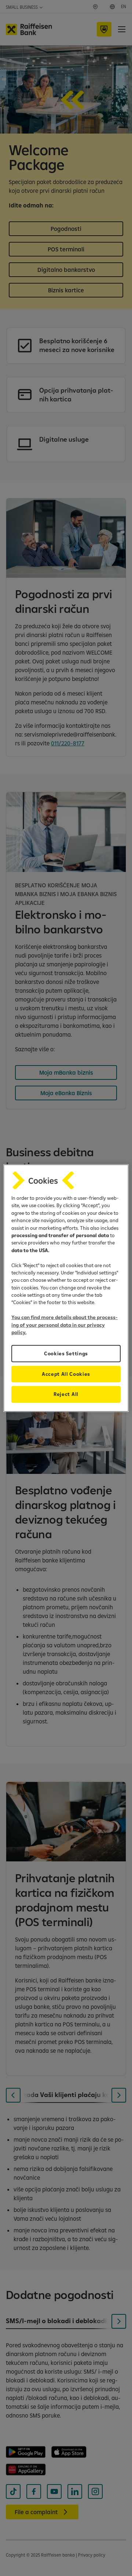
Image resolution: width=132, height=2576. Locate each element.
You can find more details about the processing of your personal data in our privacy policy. (65, 1325)
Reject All (66, 1394)
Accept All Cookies (66, 1374)
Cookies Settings (66, 1353)
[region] (66, 1288)
